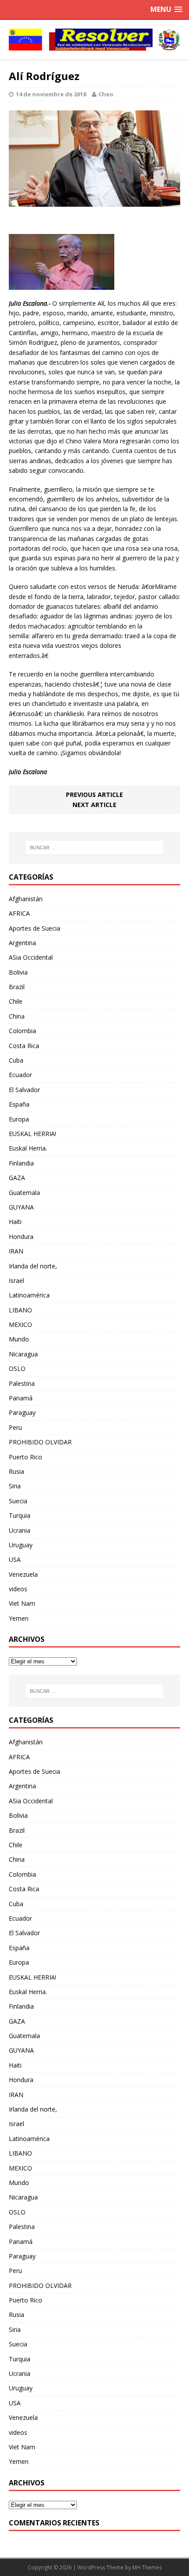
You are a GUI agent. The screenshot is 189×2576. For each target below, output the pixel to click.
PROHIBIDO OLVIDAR (40, 1442)
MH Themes (147, 2567)
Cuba (16, 1060)
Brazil (17, 987)
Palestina (22, 1383)
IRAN (16, 1251)
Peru (15, 1427)
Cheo (106, 94)
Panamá (21, 1398)
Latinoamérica (29, 1295)
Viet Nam (22, 1603)
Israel (16, 1281)
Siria (15, 1486)
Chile (16, 1001)
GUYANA (21, 1207)
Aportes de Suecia (35, 928)
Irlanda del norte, (33, 1266)
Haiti (15, 1222)
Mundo (19, 1339)
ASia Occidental (31, 957)
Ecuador (20, 1075)
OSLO (17, 1368)
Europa (19, 1119)
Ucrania (20, 1530)
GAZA (17, 1178)
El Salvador (24, 1090)
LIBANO (20, 1310)
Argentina (22, 943)
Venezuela (23, 1574)
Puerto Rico (25, 1457)
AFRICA (19, 913)
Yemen (19, 1618)
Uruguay (21, 1545)
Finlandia (21, 1163)
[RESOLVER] (94, 40)
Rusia (16, 1471)
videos (18, 1589)
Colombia (22, 1031)
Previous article (94, 795)
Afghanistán (26, 899)
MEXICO (20, 1325)
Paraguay (22, 1412)
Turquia (20, 1515)
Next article (94, 805)
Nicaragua (23, 1354)
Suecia (18, 1501)
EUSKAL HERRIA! (33, 1134)
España (19, 1104)
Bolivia (18, 972)
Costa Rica (24, 1046)
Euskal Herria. (28, 1148)
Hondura (21, 1237)
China (17, 1016)
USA (15, 1559)
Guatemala (24, 1193)
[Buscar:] (95, 848)
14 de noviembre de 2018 (51, 94)
